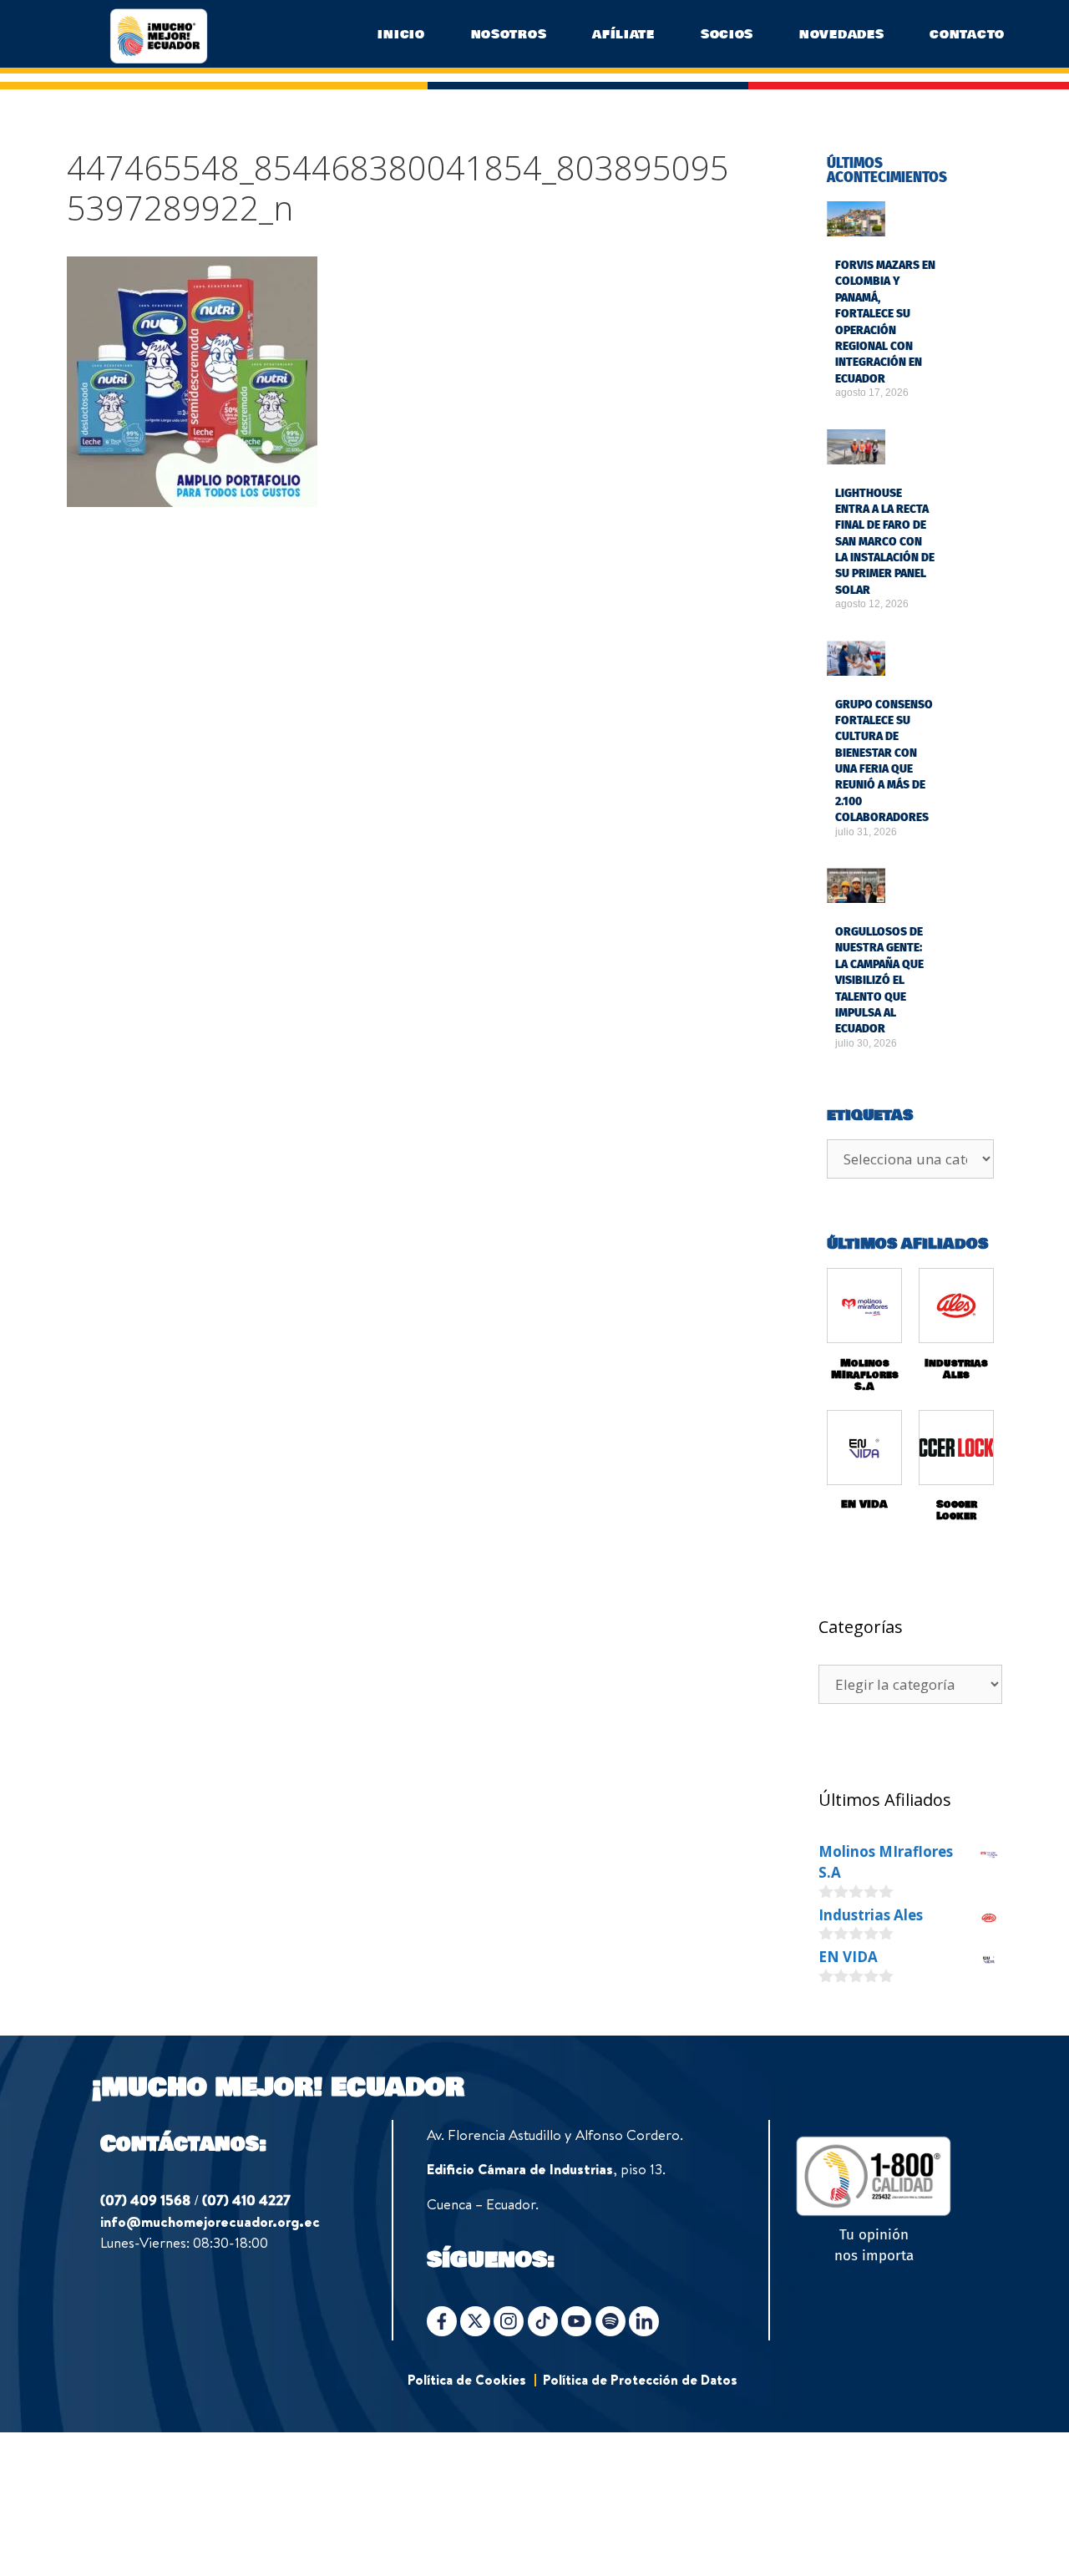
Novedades (841, 34)
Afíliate (623, 34)
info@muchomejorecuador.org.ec (210, 2221)
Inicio (401, 34)
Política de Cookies (467, 2380)
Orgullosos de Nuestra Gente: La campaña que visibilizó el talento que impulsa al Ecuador (879, 980)
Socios (727, 34)
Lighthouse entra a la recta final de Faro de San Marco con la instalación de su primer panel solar (885, 542)
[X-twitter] (475, 2321)
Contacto (967, 34)
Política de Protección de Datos (640, 2380)
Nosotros (509, 34)
